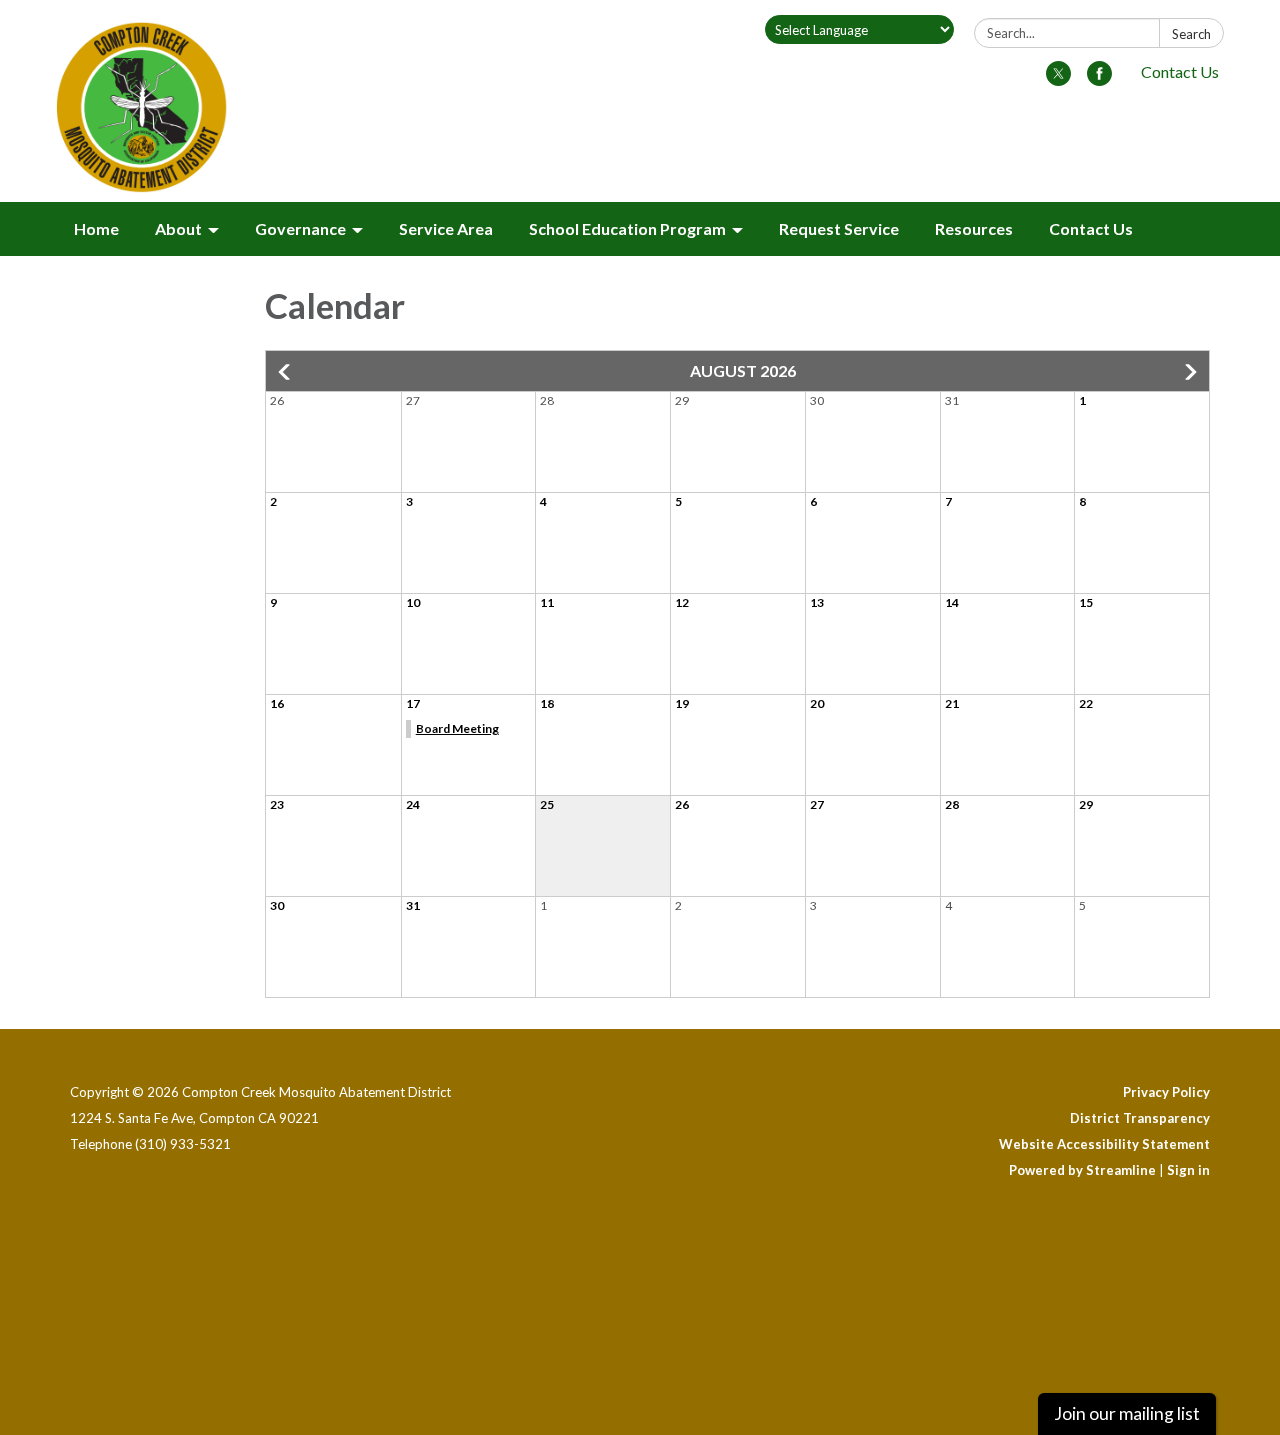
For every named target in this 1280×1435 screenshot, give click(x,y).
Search (1191, 34)
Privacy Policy (1166, 1092)
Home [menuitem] (96, 228)
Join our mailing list (1127, 1413)
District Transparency (1140, 1118)
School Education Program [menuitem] (627, 228)
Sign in (1188, 1170)
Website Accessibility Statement (1104, 1144)
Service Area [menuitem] (446, 228)
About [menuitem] (178, 228)
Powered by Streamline (1082, 1170)
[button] (286, 372)
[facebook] (1099, 79)
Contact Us (1180, 71)
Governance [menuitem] (300, 228)
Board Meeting (457, 728)
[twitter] (1058, 79)
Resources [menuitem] (974, 228)
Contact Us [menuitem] (1091, 228)
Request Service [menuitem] (839, 228)
